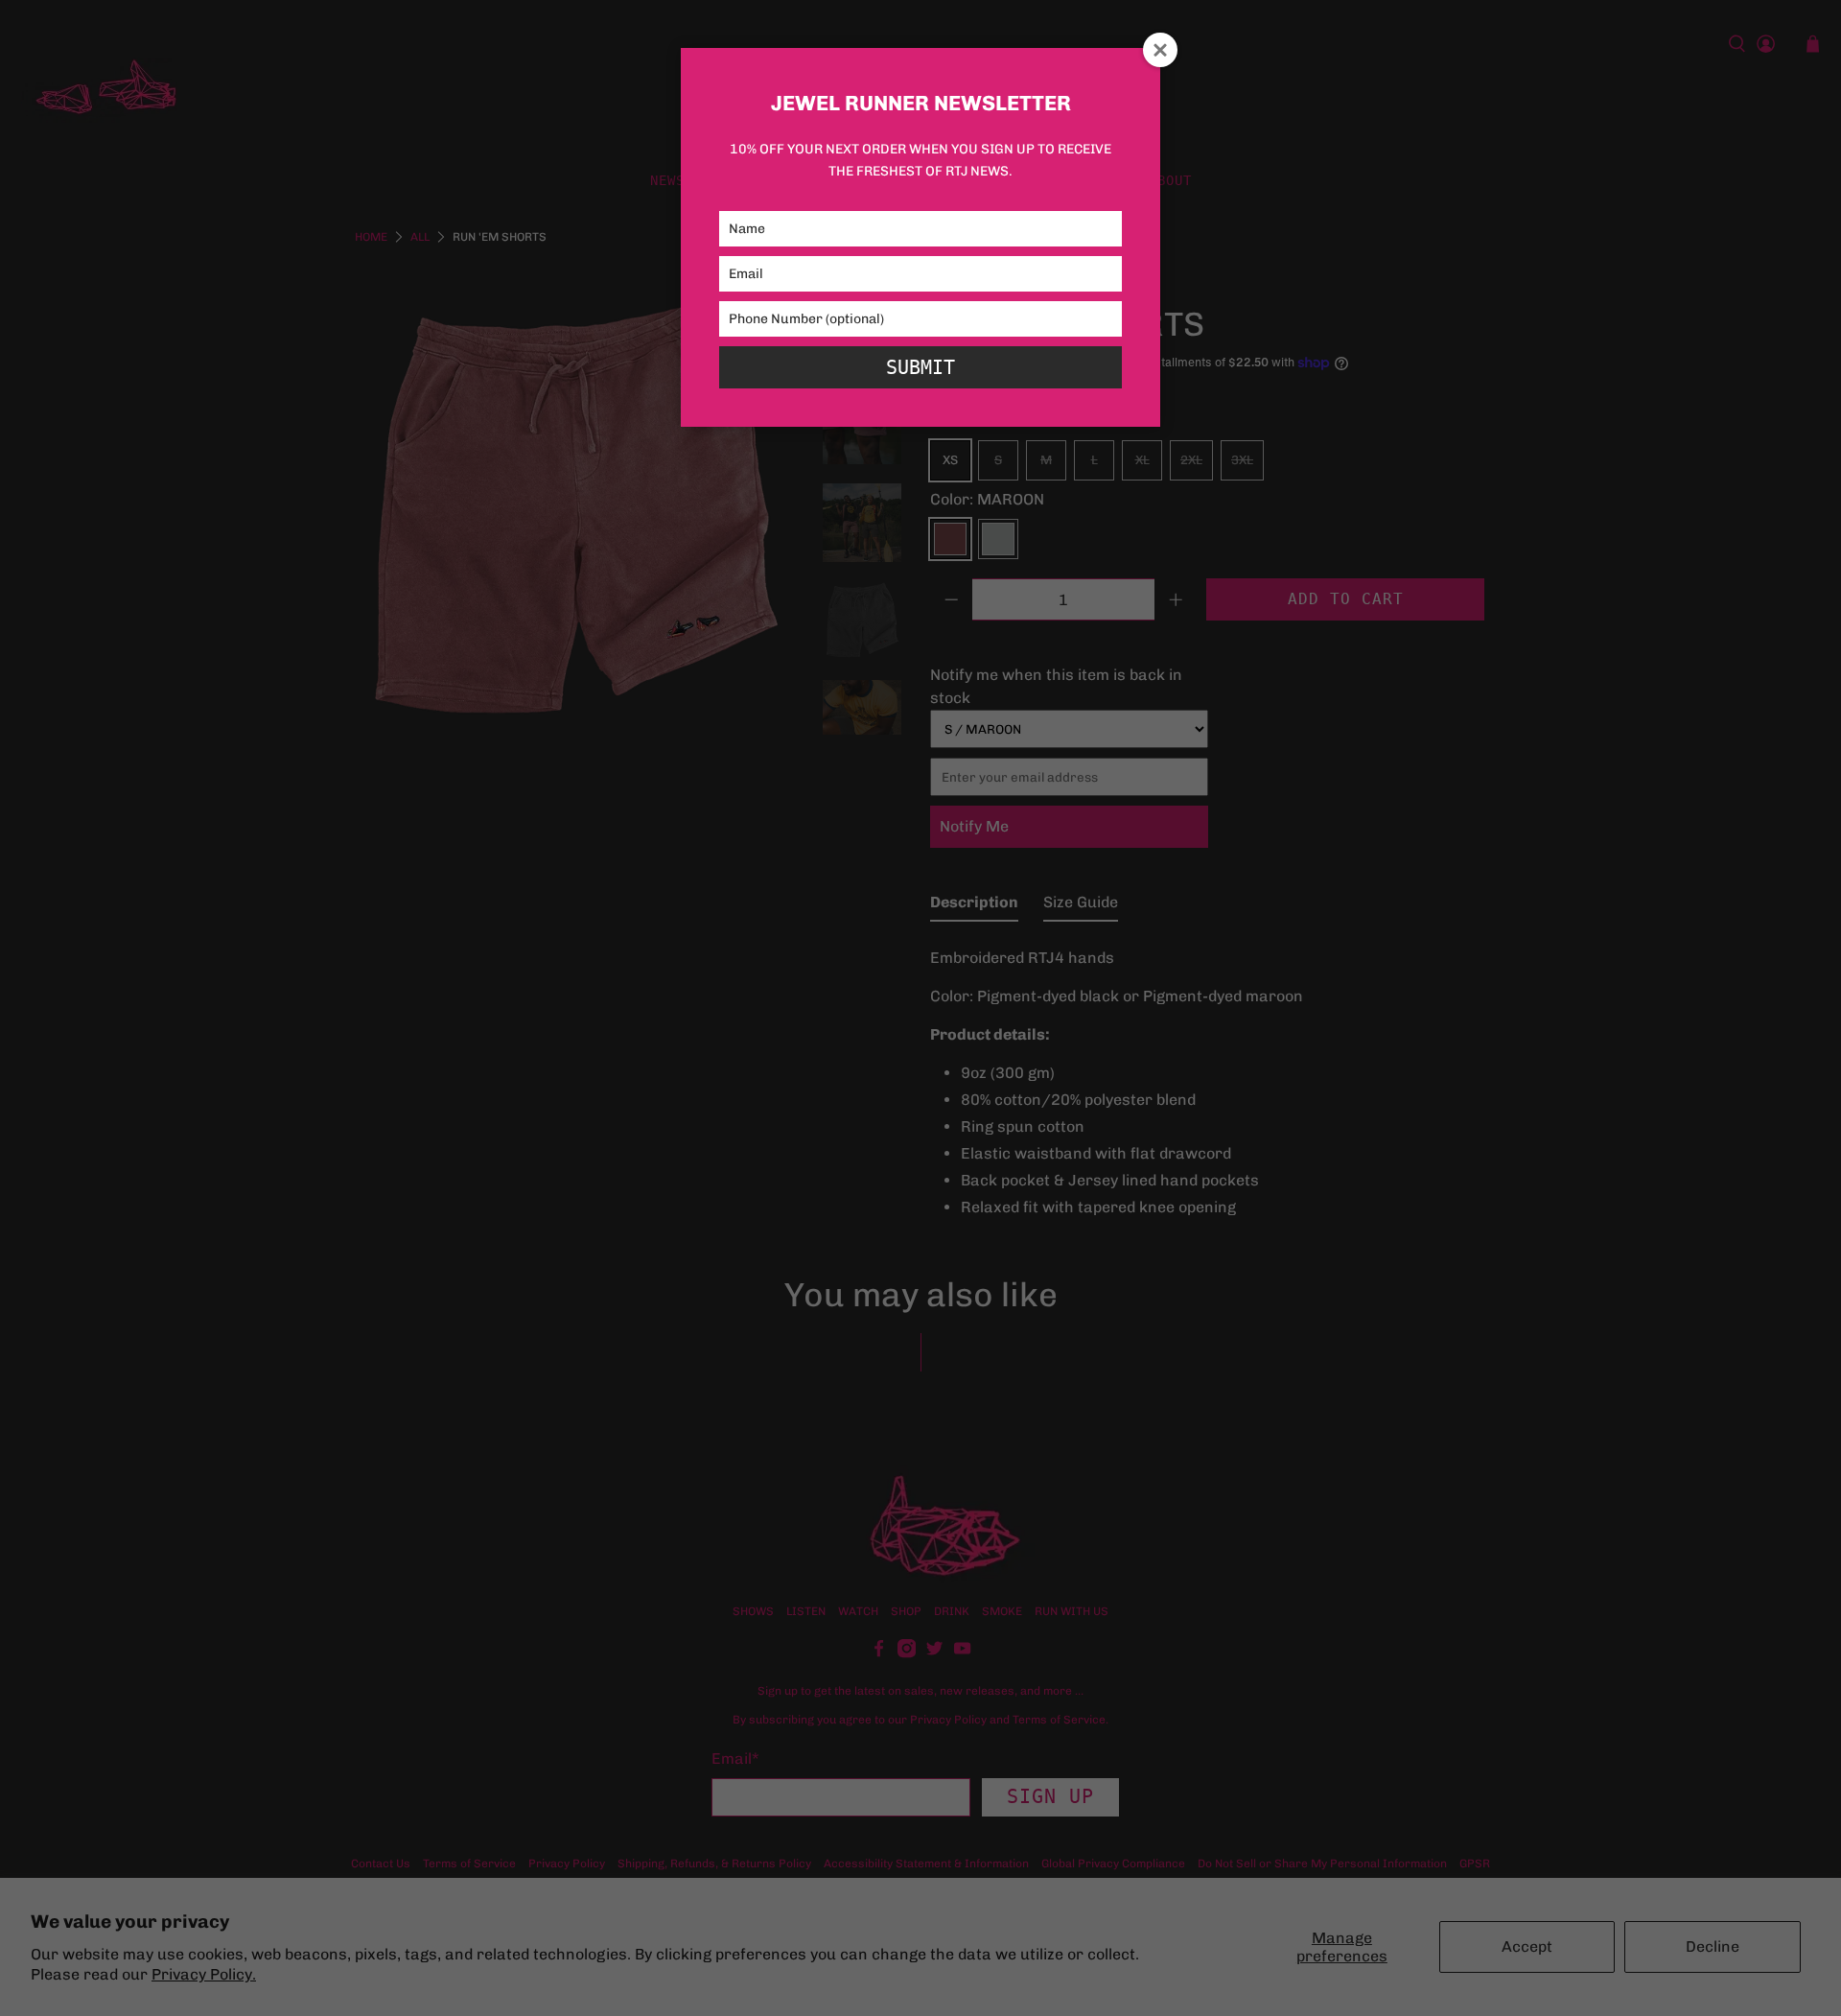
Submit (920, 367)
